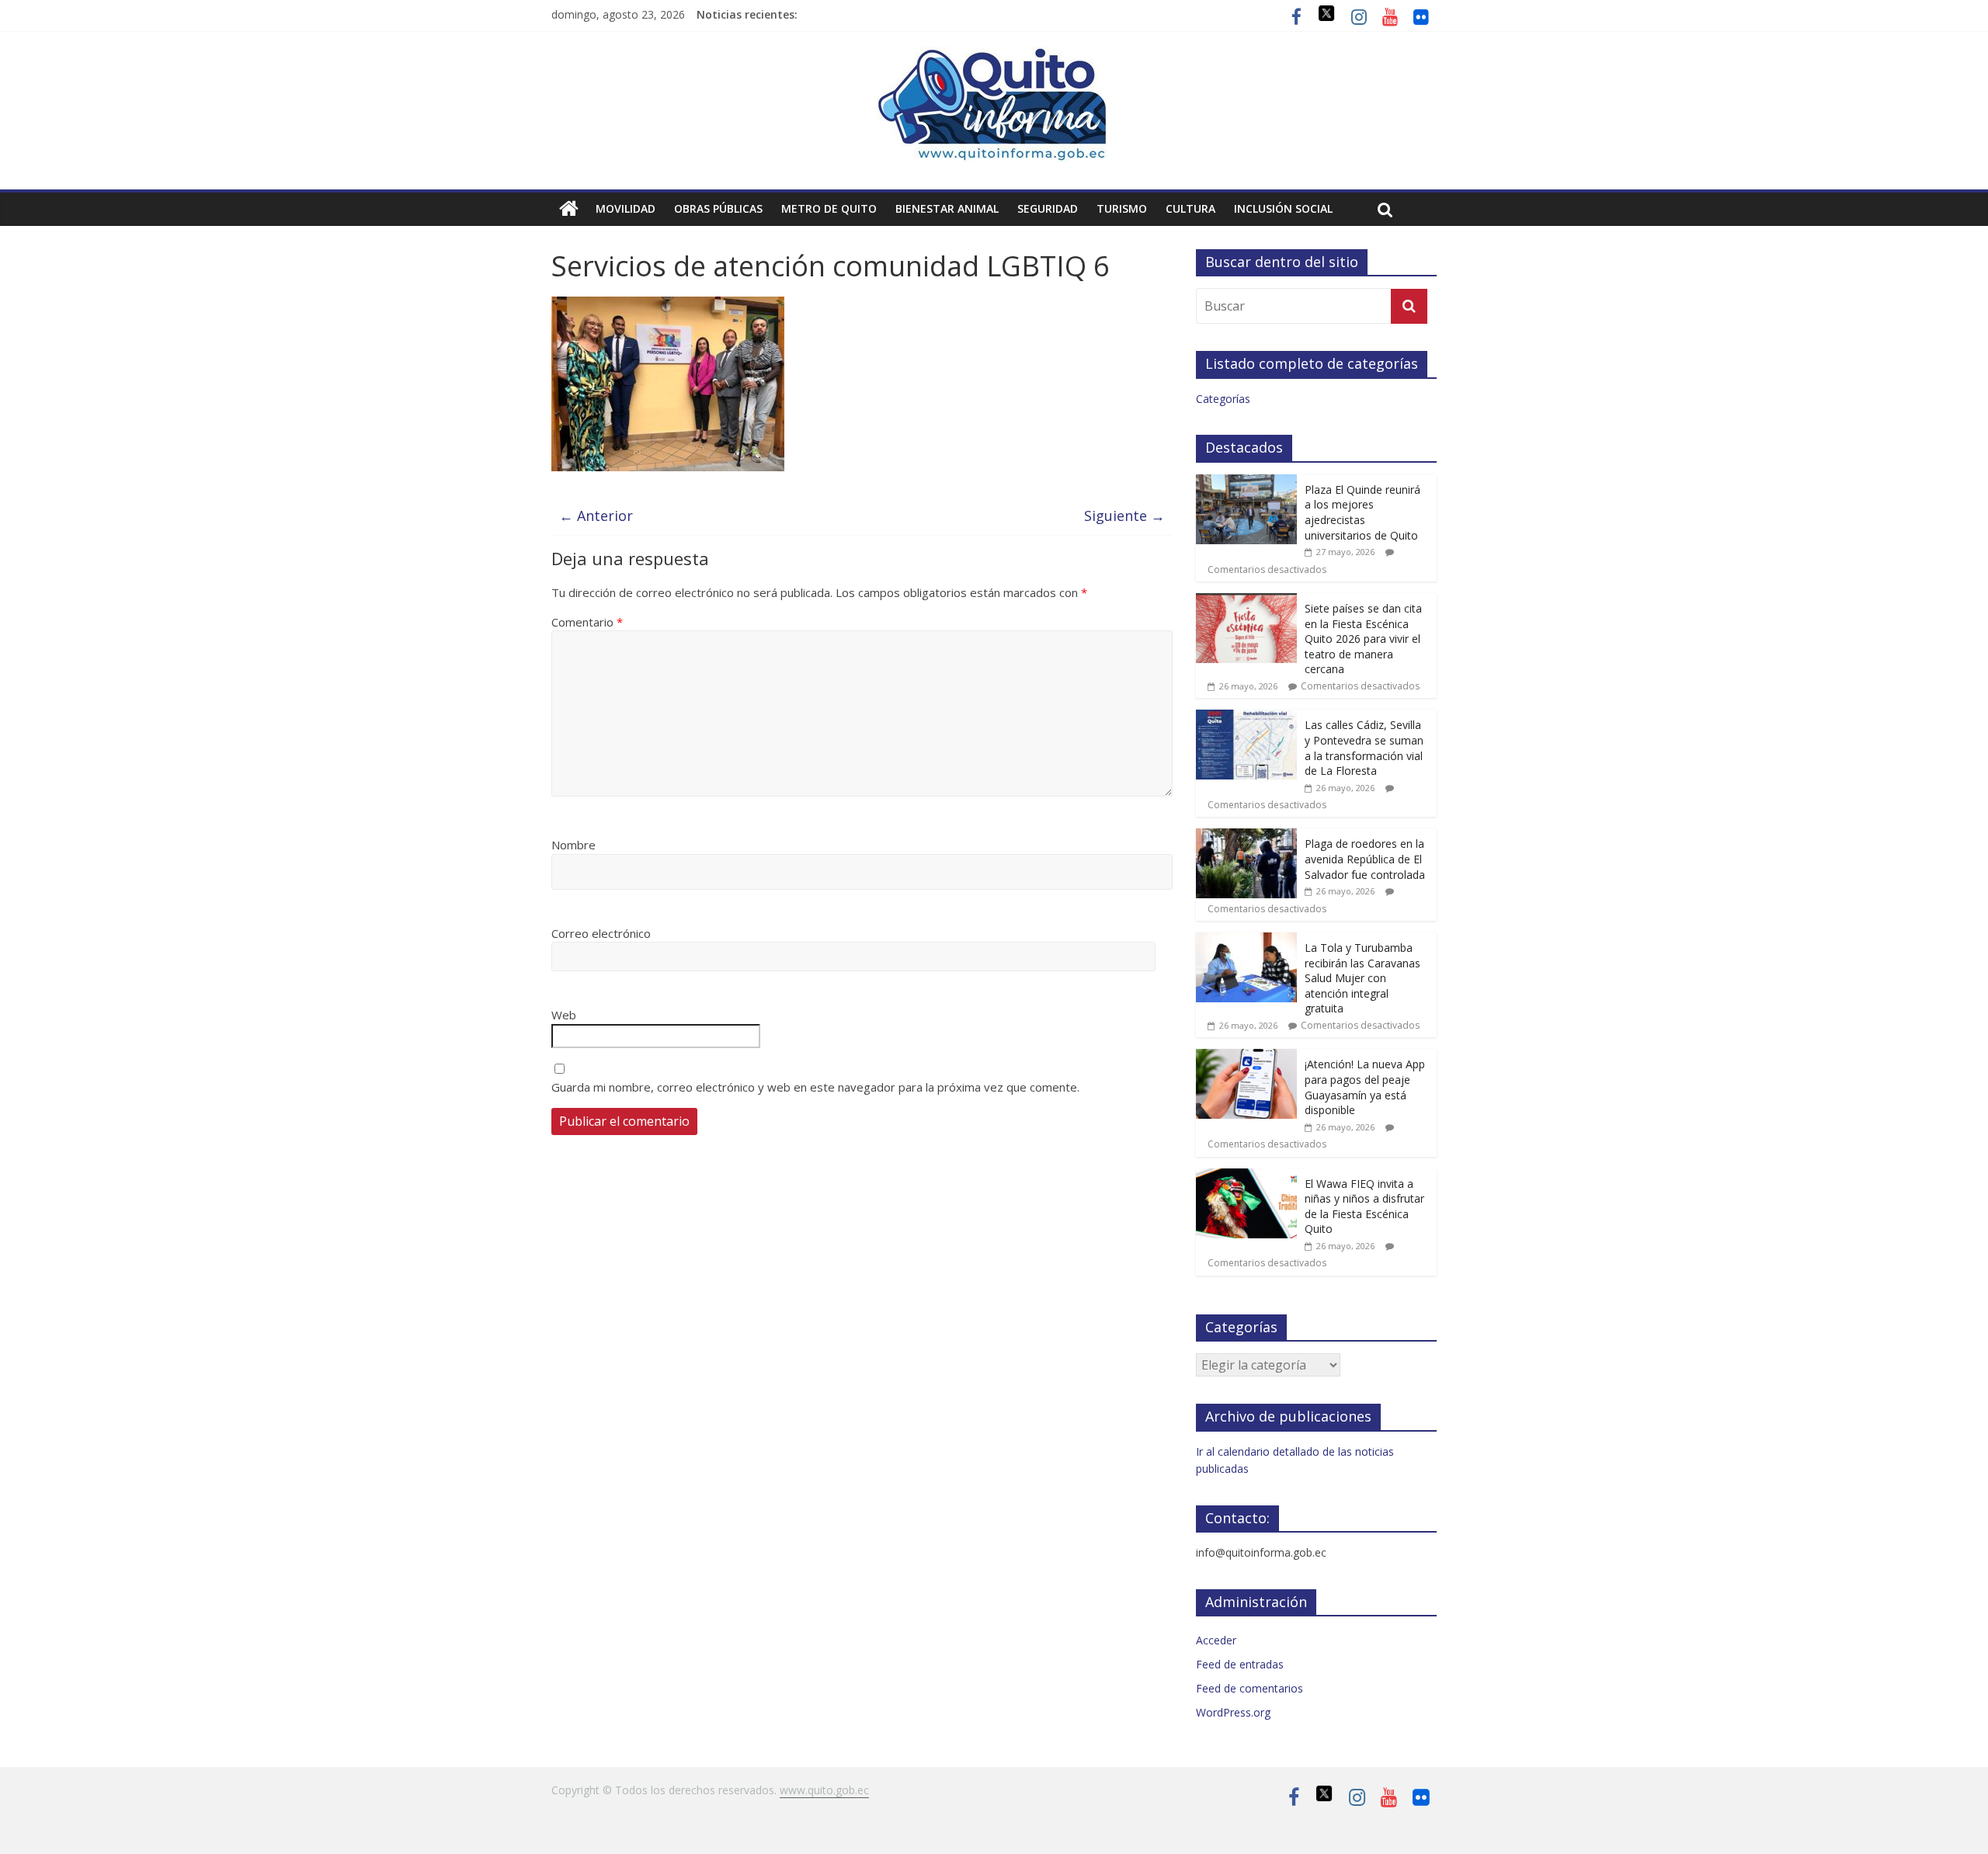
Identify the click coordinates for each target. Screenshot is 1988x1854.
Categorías (1223, 399)
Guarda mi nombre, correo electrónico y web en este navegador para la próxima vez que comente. (815, 1087)
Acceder (1216, 1640)
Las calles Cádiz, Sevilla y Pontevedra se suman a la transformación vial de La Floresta (1364, 748)
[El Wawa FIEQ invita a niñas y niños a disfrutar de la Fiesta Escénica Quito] (1246, 1177)
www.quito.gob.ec (824, 1790)
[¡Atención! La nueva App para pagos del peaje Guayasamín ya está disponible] (1246, 1057)
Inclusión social (1283, 208)
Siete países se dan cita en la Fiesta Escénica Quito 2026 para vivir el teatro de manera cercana (1363, 639)
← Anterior (596, 516)
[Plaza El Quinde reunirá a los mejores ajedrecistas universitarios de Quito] (1246, 483)
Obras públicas (718, 208)
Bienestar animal (947, 208)
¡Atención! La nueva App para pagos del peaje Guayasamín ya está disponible (1365, 1087)
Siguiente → (1124, 516)
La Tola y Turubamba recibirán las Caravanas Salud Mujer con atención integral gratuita (1362, 978)
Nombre (573, 845)
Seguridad (1048, 208)
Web (564, 1015)
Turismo (1122, 208)
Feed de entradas (1240, 1664)
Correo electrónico (601, 933)
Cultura (1190, 208)
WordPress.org (1233, 1712)
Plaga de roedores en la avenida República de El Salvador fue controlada (1365, 859)
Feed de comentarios (1249, 1688)
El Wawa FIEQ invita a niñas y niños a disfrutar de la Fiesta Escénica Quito (1364, 1206)
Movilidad (626, 208)
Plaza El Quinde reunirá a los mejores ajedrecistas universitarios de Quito (1362, 512)
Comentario (587, 622)
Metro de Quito (829, 208)
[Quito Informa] (994, 56)
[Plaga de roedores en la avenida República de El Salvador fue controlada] (1246, 837)
